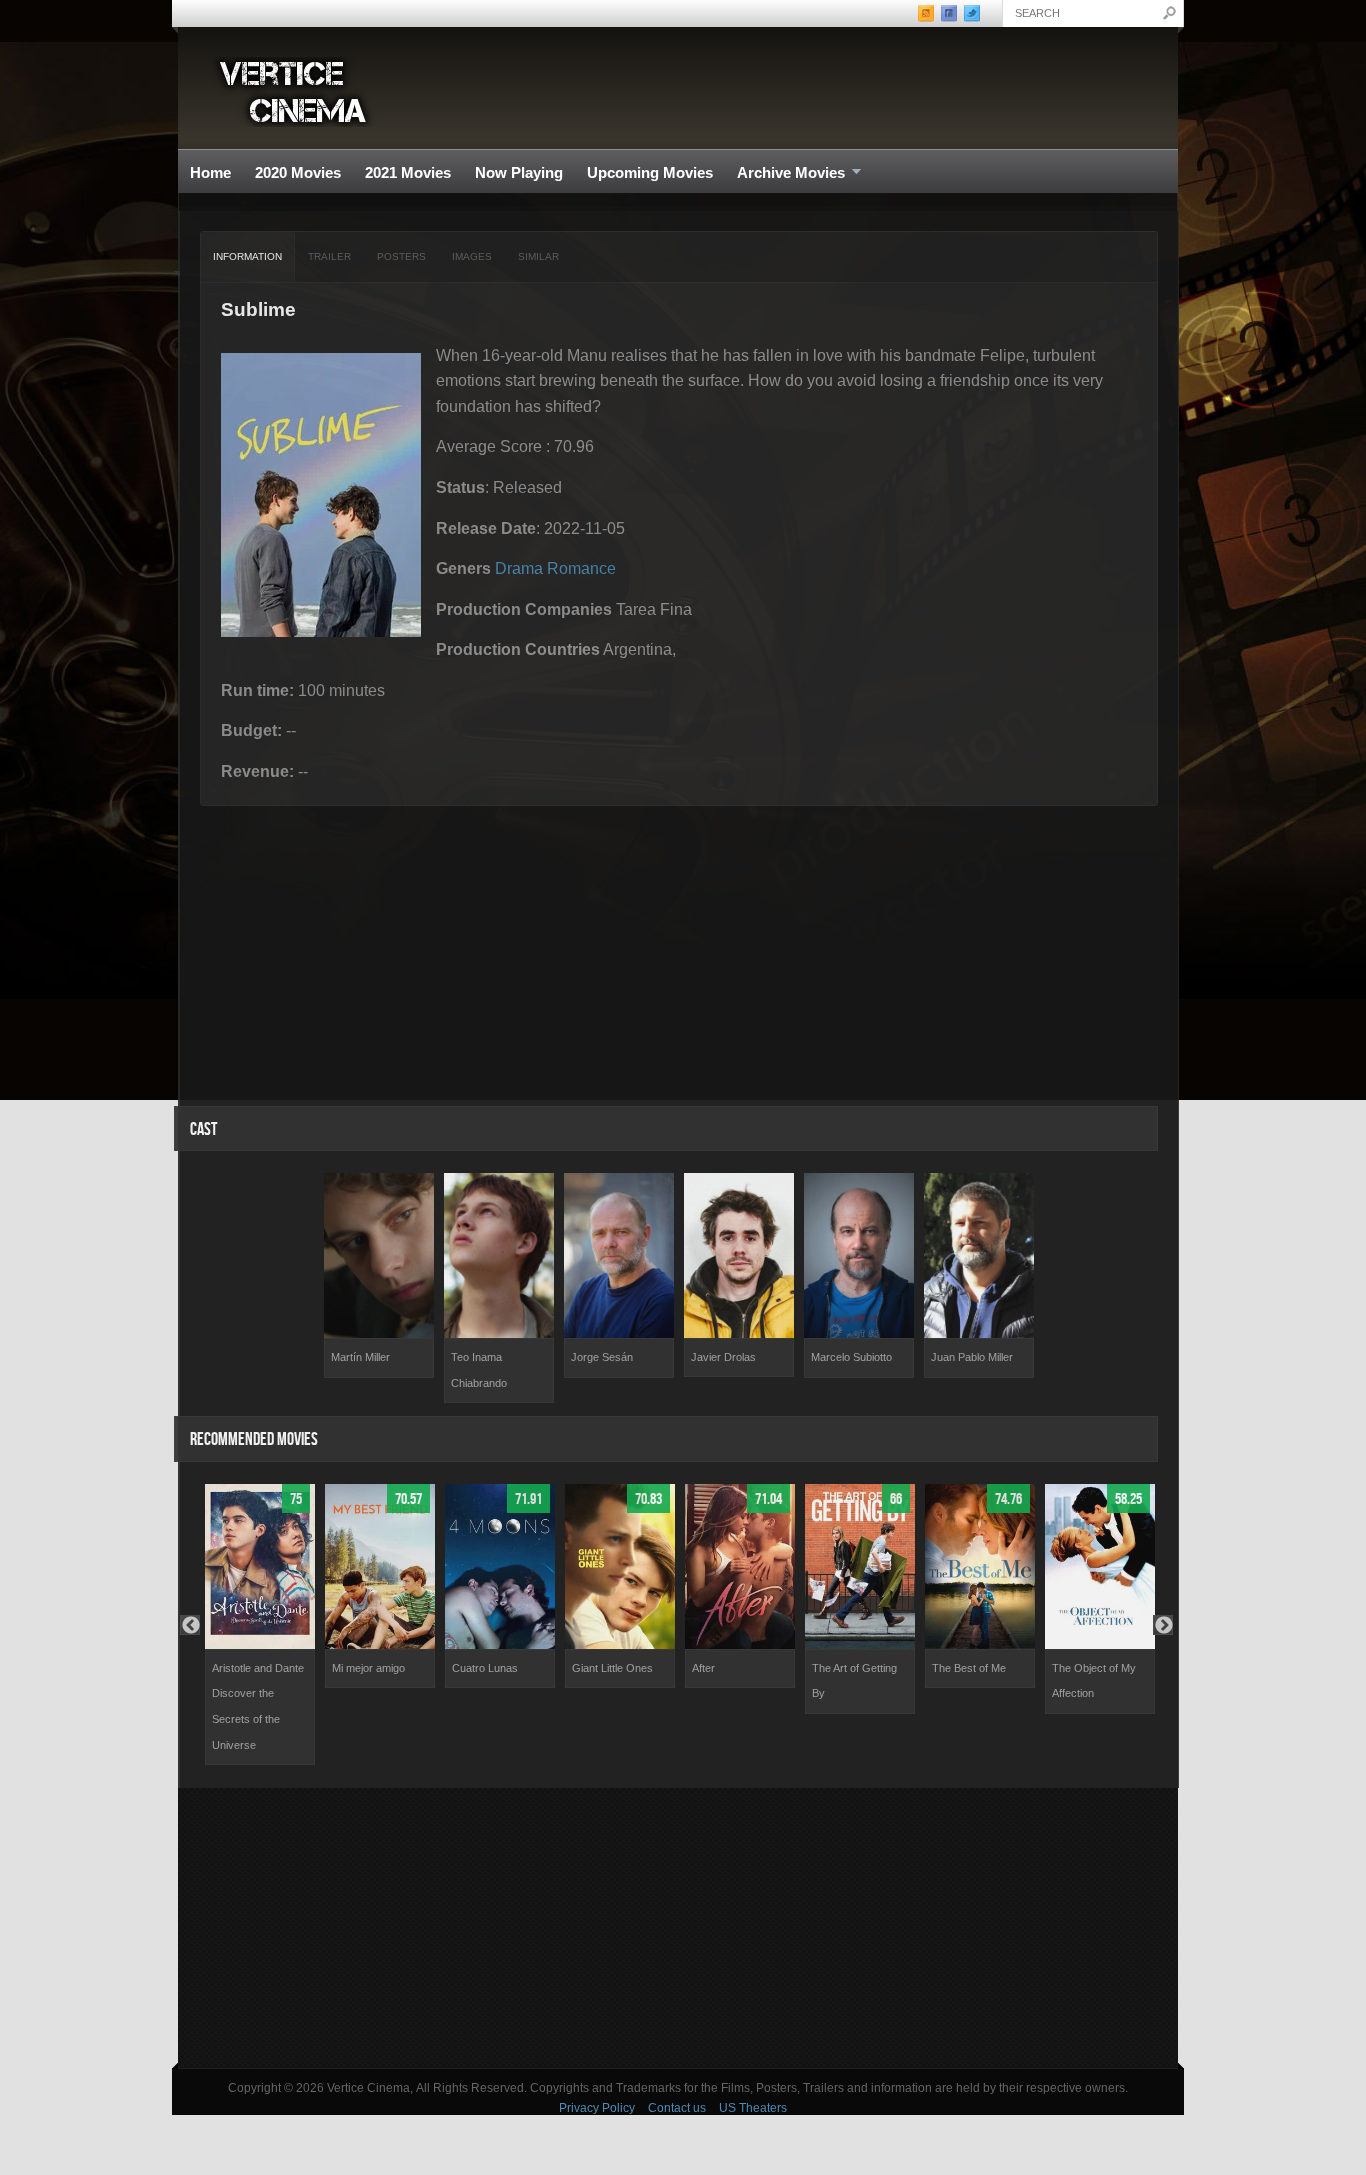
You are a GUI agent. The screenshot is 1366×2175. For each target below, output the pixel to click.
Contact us (677, 2108)
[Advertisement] (678, 1928)
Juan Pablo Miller (972, 1357)
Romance (581, 568)
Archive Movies (785, 173)
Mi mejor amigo (368, 1668)
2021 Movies (408, 172)
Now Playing (519, 172)
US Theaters (753, 2108)
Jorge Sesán (602, 1357)
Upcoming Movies (650, 172)
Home (210, 172)
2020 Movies (298, 172)
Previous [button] (190, 1625)
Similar (538, 256)
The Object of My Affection (1094, 1681)
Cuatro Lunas (485, 1668)
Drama (519, 568)
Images (472, 256)
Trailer (329, 256)
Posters (401, 256)
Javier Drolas (723, 1357)
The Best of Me (969, 1668)
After (703, 1668)
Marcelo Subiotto (851, 1357)
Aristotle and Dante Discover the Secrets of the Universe (258, 1706)
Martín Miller (360, 1357)
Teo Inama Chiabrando (479, 1370)
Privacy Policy (597, 2108)
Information (247, 256)
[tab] (248, 257)
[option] (379, 1275)
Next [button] (1163, 1625)
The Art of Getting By (854, 1681)
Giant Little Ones (612, 1668)
